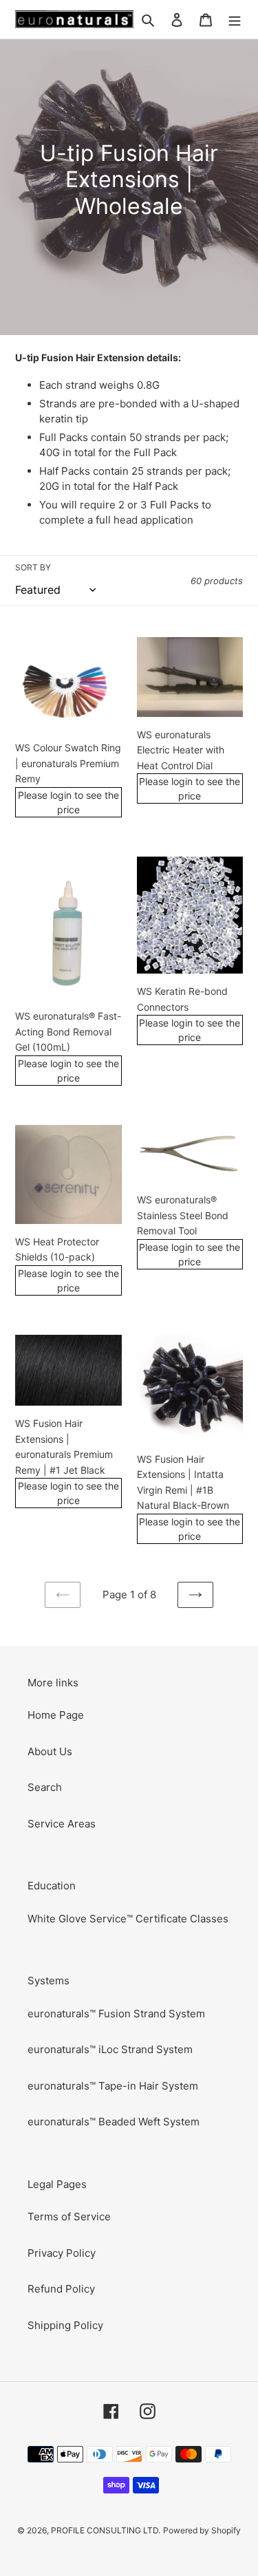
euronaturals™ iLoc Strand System (110, 2049)
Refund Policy (61, 2289)
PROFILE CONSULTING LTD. (106, 2530)
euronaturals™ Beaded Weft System (114, 2122)
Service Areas (62, 1824)
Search (45, 1787)
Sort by (33, 567)
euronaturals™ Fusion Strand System (116, 2014)
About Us (50, 1751)
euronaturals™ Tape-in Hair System (113, 2086)
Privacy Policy (62, 2253)
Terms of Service (69, 2217)
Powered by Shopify (202, 2530)
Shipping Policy (65, 2325)
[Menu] (235, 20)
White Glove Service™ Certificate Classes (128, 1919)
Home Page (56, 1715)
